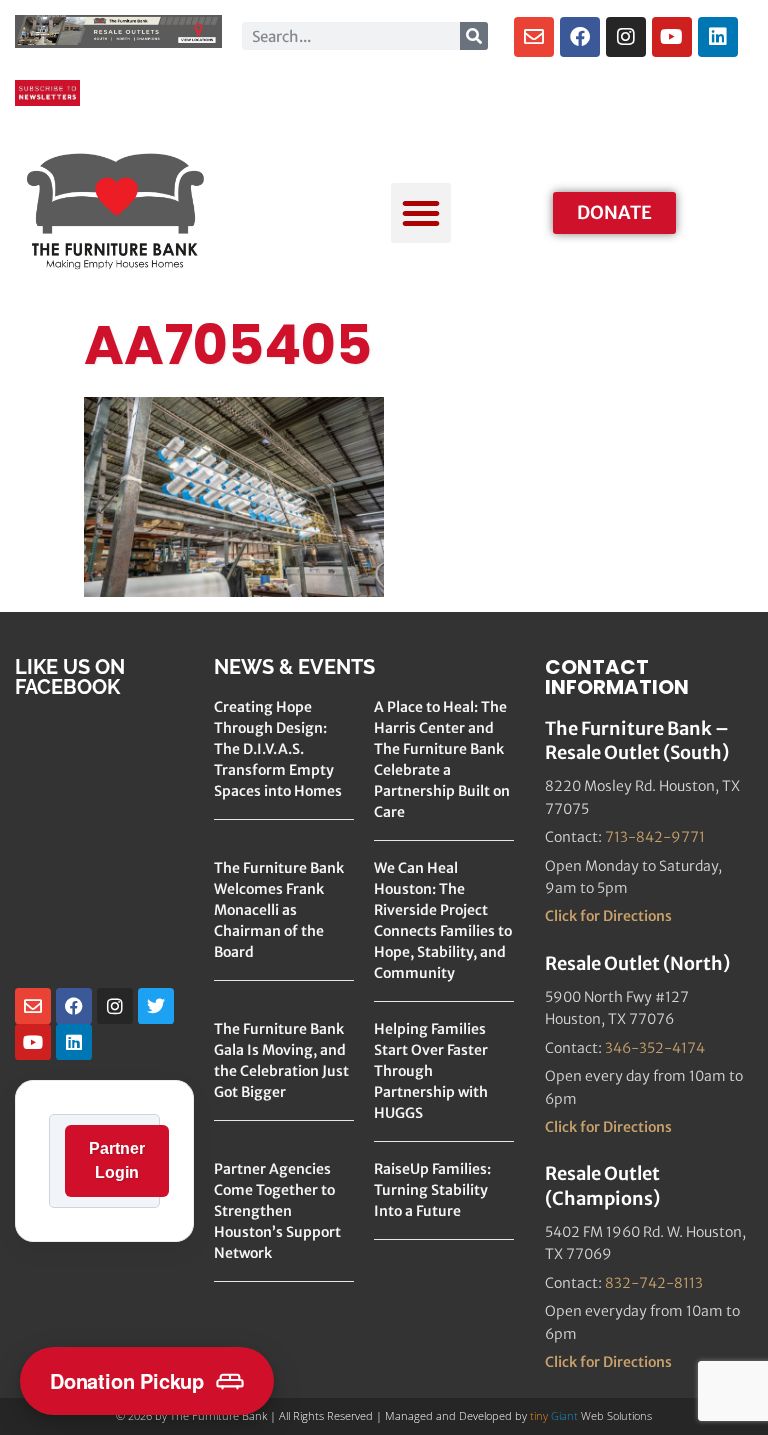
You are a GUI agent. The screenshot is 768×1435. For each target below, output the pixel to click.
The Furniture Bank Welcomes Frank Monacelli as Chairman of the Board (279, 910)
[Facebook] (580, 37)
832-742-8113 (654, 1283)
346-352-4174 (655, 1048)
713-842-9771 (655, 837)
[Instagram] (626, 37)
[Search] (474, 36)
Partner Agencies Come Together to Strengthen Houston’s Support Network (277, 1211)
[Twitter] (156, 1006)
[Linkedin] (718, 37)
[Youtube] (672, 37)
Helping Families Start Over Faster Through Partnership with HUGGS (431, 1071)
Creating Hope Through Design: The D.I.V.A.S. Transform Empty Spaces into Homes (278, 749)
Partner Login (117, 1160)
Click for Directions (608, 916)
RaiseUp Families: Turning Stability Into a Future (432, 1190)
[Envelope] (534, 37)
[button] (421, 213)
